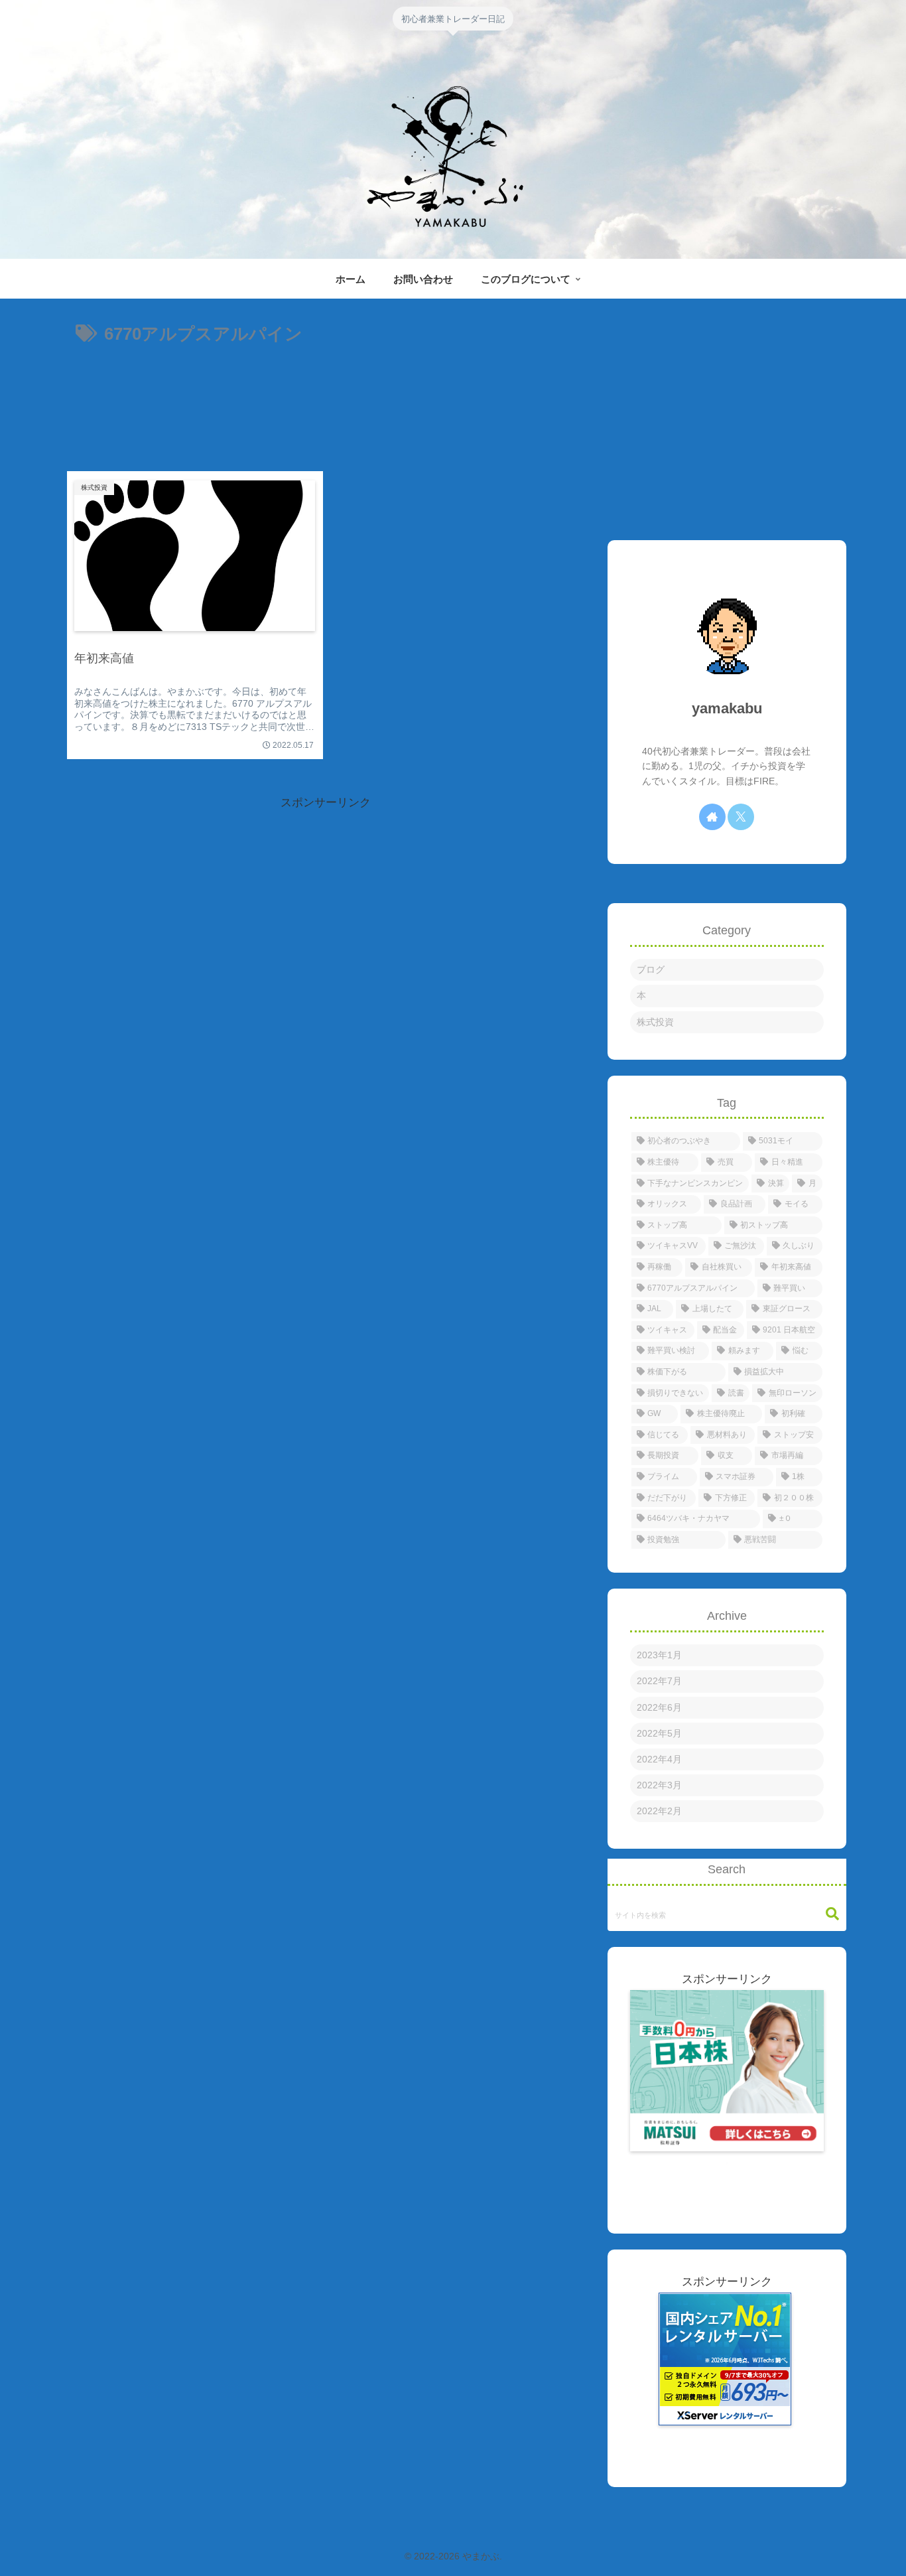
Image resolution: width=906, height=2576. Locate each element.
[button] (832, 1914)
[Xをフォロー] (741, 817)
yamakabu (727, 708)
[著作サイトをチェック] (712, 817)
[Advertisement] (326, 401)
